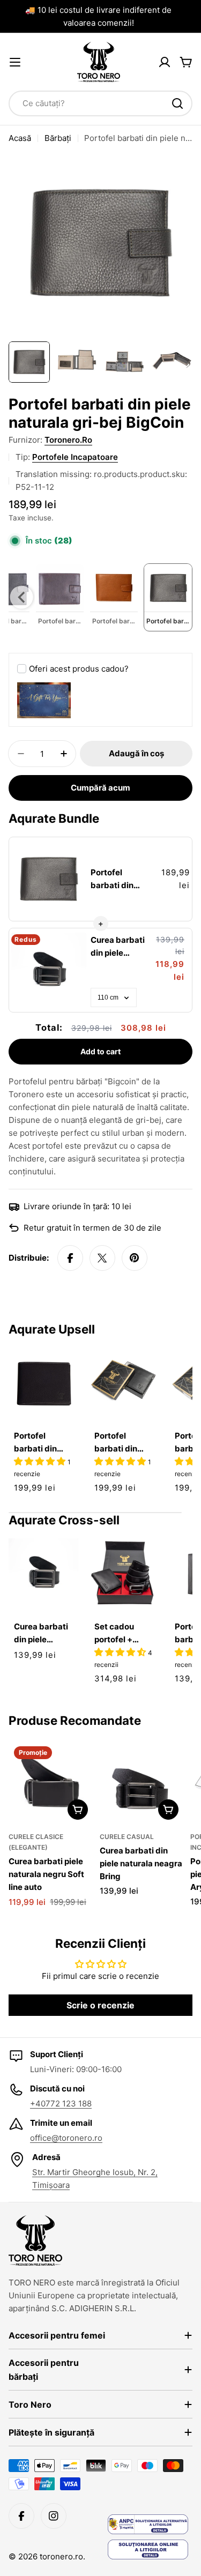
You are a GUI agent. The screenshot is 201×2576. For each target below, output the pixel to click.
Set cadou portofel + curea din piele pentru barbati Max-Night (123, 1634)
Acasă (20, 138)
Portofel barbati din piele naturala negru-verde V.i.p (121, 1443)
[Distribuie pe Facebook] (70, 1258)
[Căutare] (177, 103)
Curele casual (127, 1837)
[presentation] (22, 597)
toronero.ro (68, 440)
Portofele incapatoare (75, 457)
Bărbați (58, 138)
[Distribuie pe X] (102, 1258)
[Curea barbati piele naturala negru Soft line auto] (51, 1783)
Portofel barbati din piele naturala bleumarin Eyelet (40, 1443)
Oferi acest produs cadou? (79, 669)
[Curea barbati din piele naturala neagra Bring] (142, 1783)
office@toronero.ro (66, 2138)
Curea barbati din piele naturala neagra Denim (118, 947)
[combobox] (100, 103)
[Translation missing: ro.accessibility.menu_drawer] (15, 62)
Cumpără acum (100, 788)
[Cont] (165, 62)
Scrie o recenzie (100, 2005)
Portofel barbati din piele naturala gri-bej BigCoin (120, 880)
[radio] (60, 597)
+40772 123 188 (61, 2104)
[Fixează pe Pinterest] (135, 1258)
